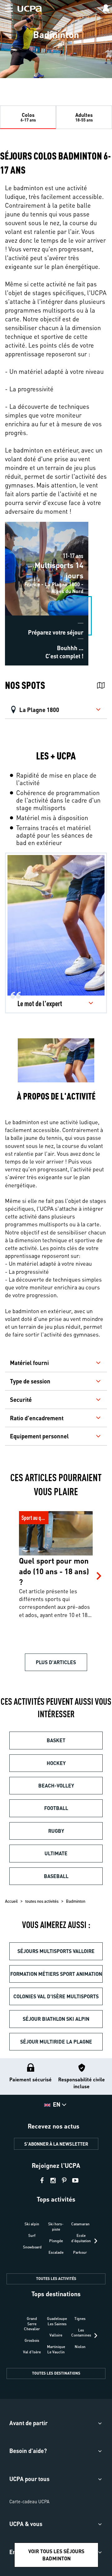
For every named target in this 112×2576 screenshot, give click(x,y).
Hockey (56, 1763)
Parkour (80, 2252)
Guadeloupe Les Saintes (57, 2321)
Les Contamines (81, 2333)
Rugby (56, 1831)
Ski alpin (32, 2224)
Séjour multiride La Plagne (56, 2042)
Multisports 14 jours (27, 525)
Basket (56, 1740)
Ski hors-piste (56, 2227)
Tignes (80, 2319)
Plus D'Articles (56, 1662)
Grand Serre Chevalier (32, 2324)
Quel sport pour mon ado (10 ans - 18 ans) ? (54, 1518)
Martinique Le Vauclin (56, 2349)
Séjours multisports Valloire (56, 1951)
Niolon (80, 2347)
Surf (32, 2235)
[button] (6, 7)
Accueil (11, 1901)
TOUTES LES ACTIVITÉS (56, 2279)
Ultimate (56, 1853)
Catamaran (80, 2224)
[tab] (28, 117)
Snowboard (32, 2247)
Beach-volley (56, 1785)
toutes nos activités (42, 1901)
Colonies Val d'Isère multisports (56, 1996)
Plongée (56, 2241)
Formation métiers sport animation (56, 1974)
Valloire (56, 2335)
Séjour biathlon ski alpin (56, 2019)
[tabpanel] (56, 410)
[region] (56, 42)
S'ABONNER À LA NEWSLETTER (56, 2144)
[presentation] (96, 2241)
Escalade (56, 2252)
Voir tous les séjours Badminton (56, 2555)
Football (56, 1808)
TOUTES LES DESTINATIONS (56, 2373)
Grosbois (32, 2340)
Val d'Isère (32, 2352)
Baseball (56, 1876)
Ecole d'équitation (81, 2238)
